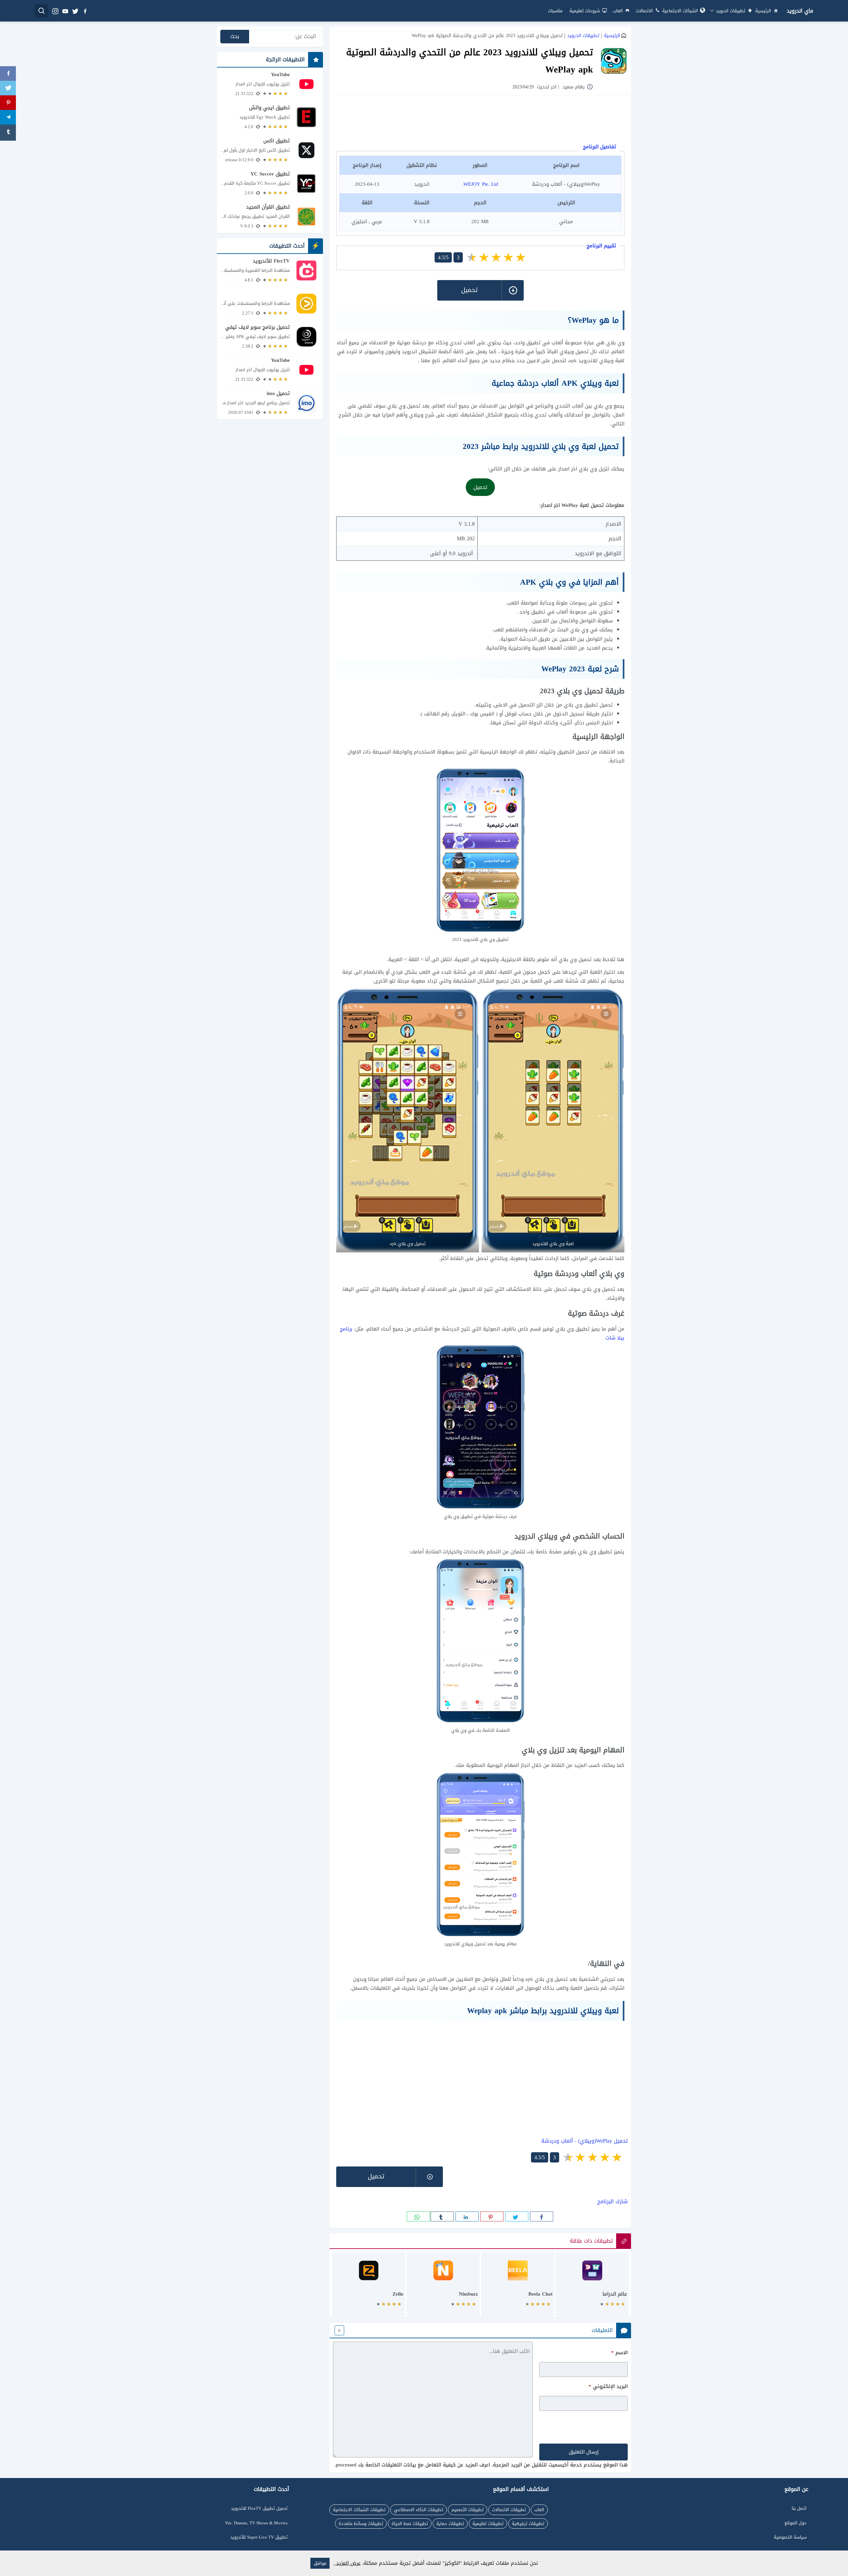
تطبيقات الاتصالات (509, 2510)
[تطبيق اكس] (270, 150)
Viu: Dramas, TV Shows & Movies (256, 2523)
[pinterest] (492, 2216)
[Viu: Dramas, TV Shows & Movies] (270, 303)
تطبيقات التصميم (468, 2510)
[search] (41, 11)
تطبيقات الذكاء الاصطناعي (419, 2510)
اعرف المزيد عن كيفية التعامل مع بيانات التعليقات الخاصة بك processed (413, 2465)
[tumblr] (442, 2216)
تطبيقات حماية (450, 2524)
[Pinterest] (8, 103)
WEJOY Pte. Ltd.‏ (480, 184)
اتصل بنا (799, 2508)
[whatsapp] (418, 2216)
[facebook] (85, 11)
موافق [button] (320, 2563)
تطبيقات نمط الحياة (410, 2524)
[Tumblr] (8, 133)
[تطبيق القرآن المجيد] (270, 217)
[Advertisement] (480, 121)
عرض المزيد (348, 2563)
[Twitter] (8, 89)
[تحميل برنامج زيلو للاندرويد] (369, 2288)
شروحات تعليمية (585, 11)
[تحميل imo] (270, 403)
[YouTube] (270, 84)
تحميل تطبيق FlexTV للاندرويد (259, 2508)
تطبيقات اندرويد (730, 11)
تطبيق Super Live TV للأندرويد (259, 2537)
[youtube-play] (65, 11)
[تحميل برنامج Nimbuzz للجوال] (443, 2288)
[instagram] (55, 11)
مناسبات (555, 11)
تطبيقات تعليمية (488, 2524)
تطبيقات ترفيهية (528, 2524)
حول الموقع (795, 2523)
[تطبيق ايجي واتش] (270, 117)
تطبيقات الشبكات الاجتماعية (359, 2510)
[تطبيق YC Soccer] (270, 183)
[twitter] (75, 11)
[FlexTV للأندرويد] (270, 270)
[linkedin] (467, 2216)
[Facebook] (8, 74)
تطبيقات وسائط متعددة (361, 2524)
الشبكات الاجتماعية (680, 11)
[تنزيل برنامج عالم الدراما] (592, 2288)
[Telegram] (8, 118)
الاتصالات (644, 11)
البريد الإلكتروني (608, 2386)
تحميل (480, 487)
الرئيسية (763, 11)
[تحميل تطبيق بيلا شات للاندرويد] (518, 2288)
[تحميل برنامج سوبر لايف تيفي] (270, 337)
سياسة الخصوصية (790, 2537)
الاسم (619, 2353)
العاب (618, 11)
